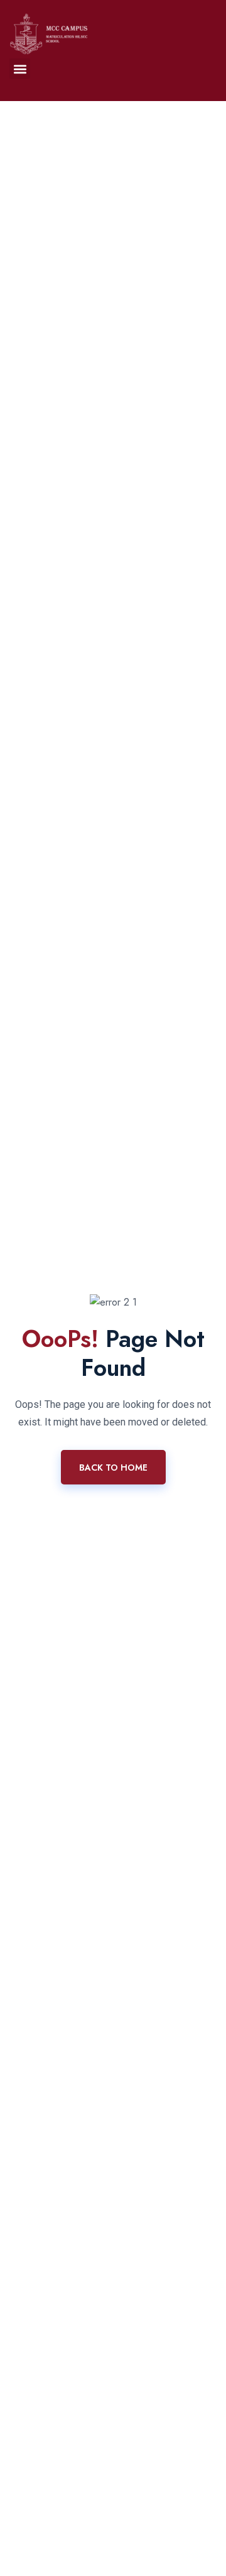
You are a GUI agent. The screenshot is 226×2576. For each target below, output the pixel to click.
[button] (20, 69)
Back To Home (113, 1468)
